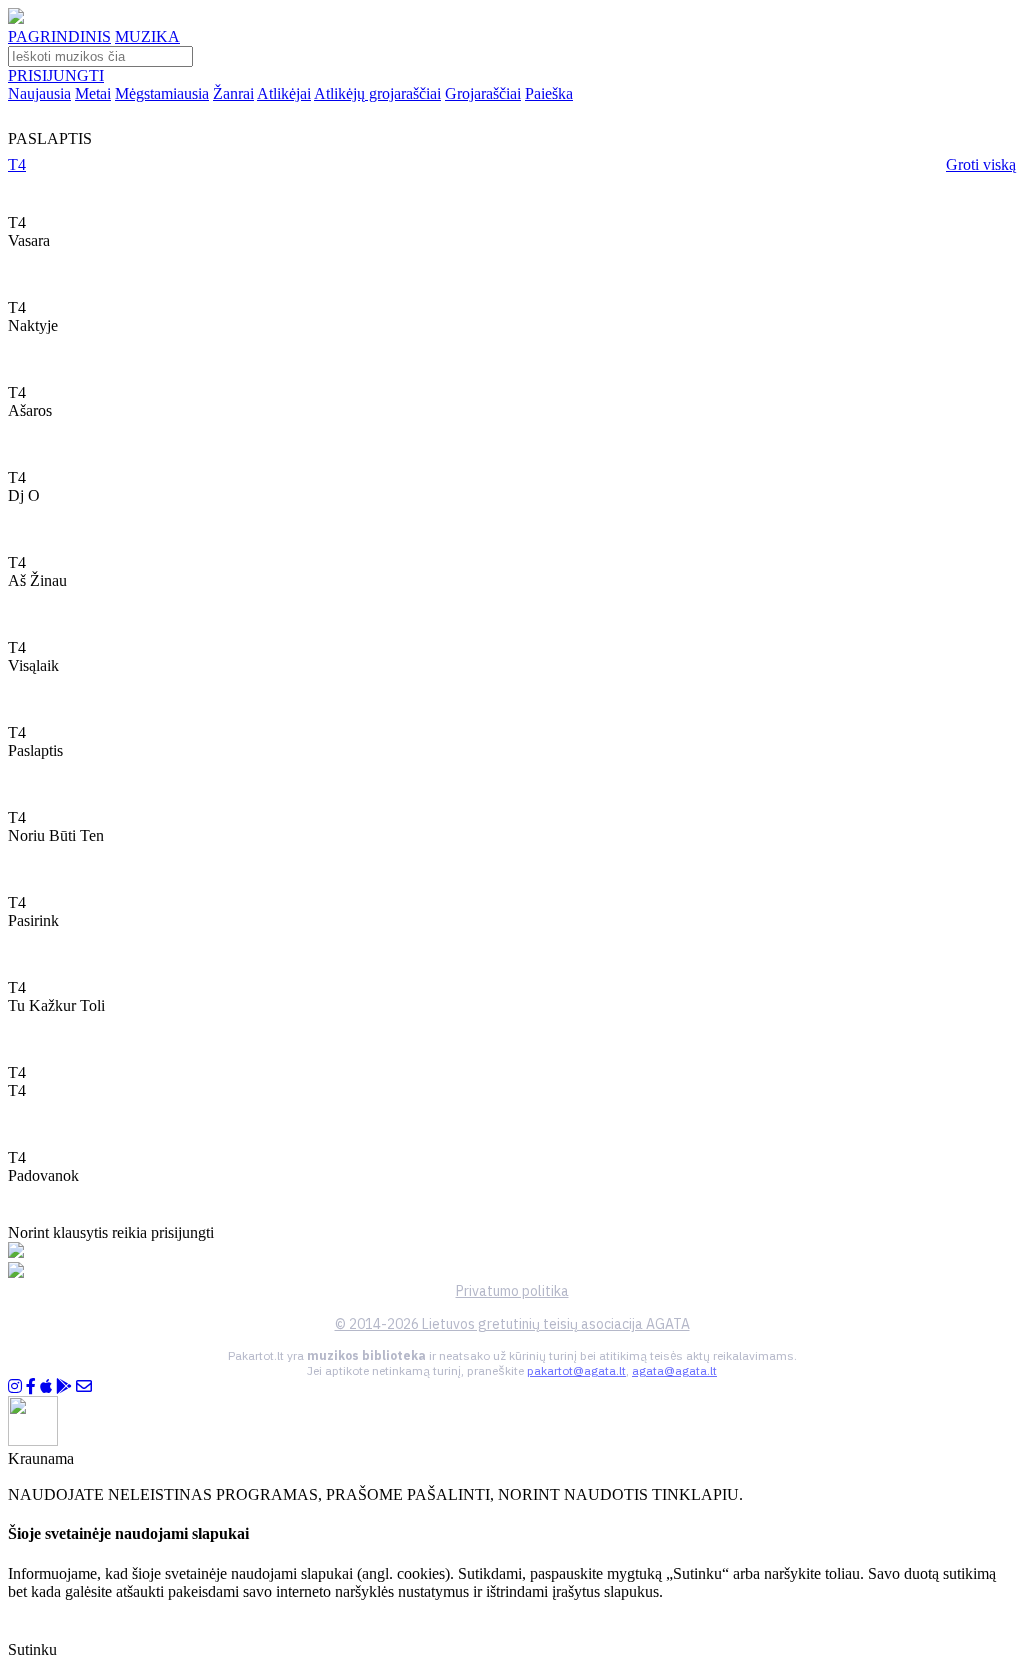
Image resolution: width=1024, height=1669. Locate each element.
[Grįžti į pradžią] (16, 18)
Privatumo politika (512, 1291)
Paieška (549, 93)
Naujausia (39, 93)
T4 (17, 164)
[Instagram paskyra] (15, 1386)
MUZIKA (147, 36)
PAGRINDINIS (59, 36)
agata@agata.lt (674, 1370)
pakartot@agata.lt (576, 1370)
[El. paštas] (84, 1386)
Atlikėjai (284, 93)
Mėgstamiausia (162, 93)
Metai (93, 93)
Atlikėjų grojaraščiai (377, 93)
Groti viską (981, 164)
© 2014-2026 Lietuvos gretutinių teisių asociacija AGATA (512, 1324)
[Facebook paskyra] (31, 1386)
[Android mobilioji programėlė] (64, 1386)
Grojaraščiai (483, 93)
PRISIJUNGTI (56, 75)
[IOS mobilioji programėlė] (46, 1386)
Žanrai (233, 93)
